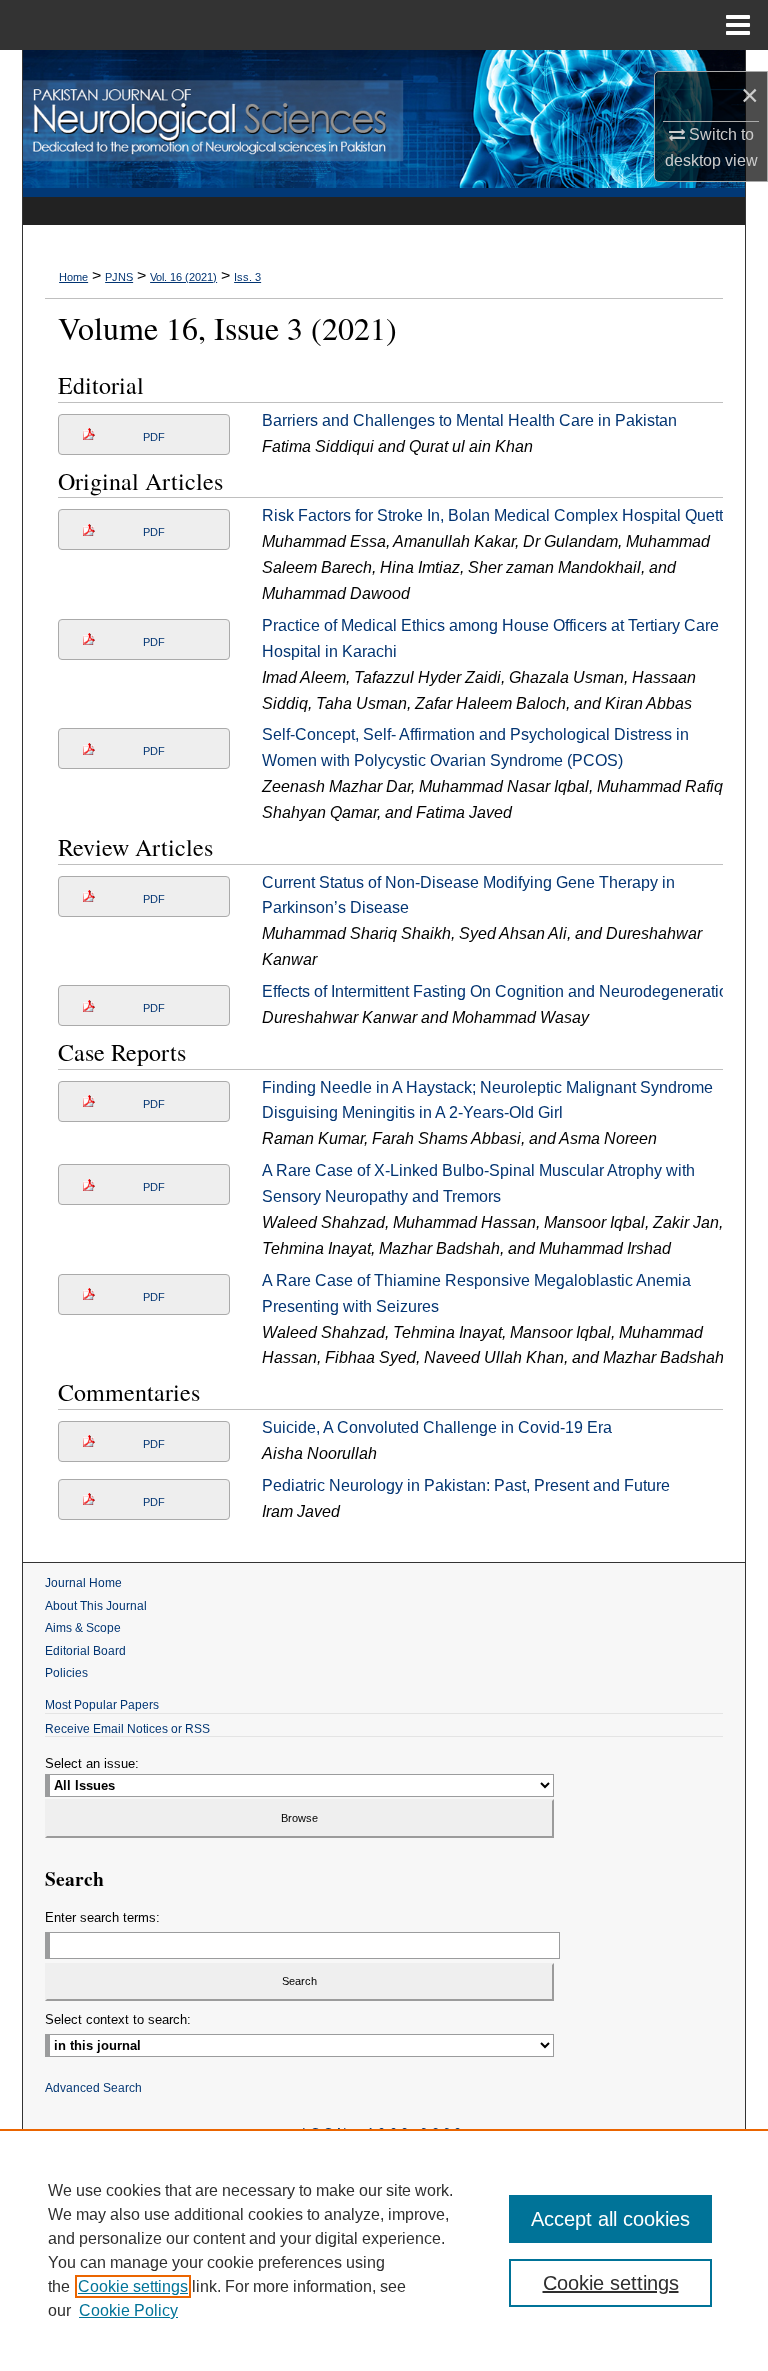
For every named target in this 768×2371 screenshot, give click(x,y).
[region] (384, 2250)
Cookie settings (133, 2286)
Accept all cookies (610, 2219)
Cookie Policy (128, 2310)
